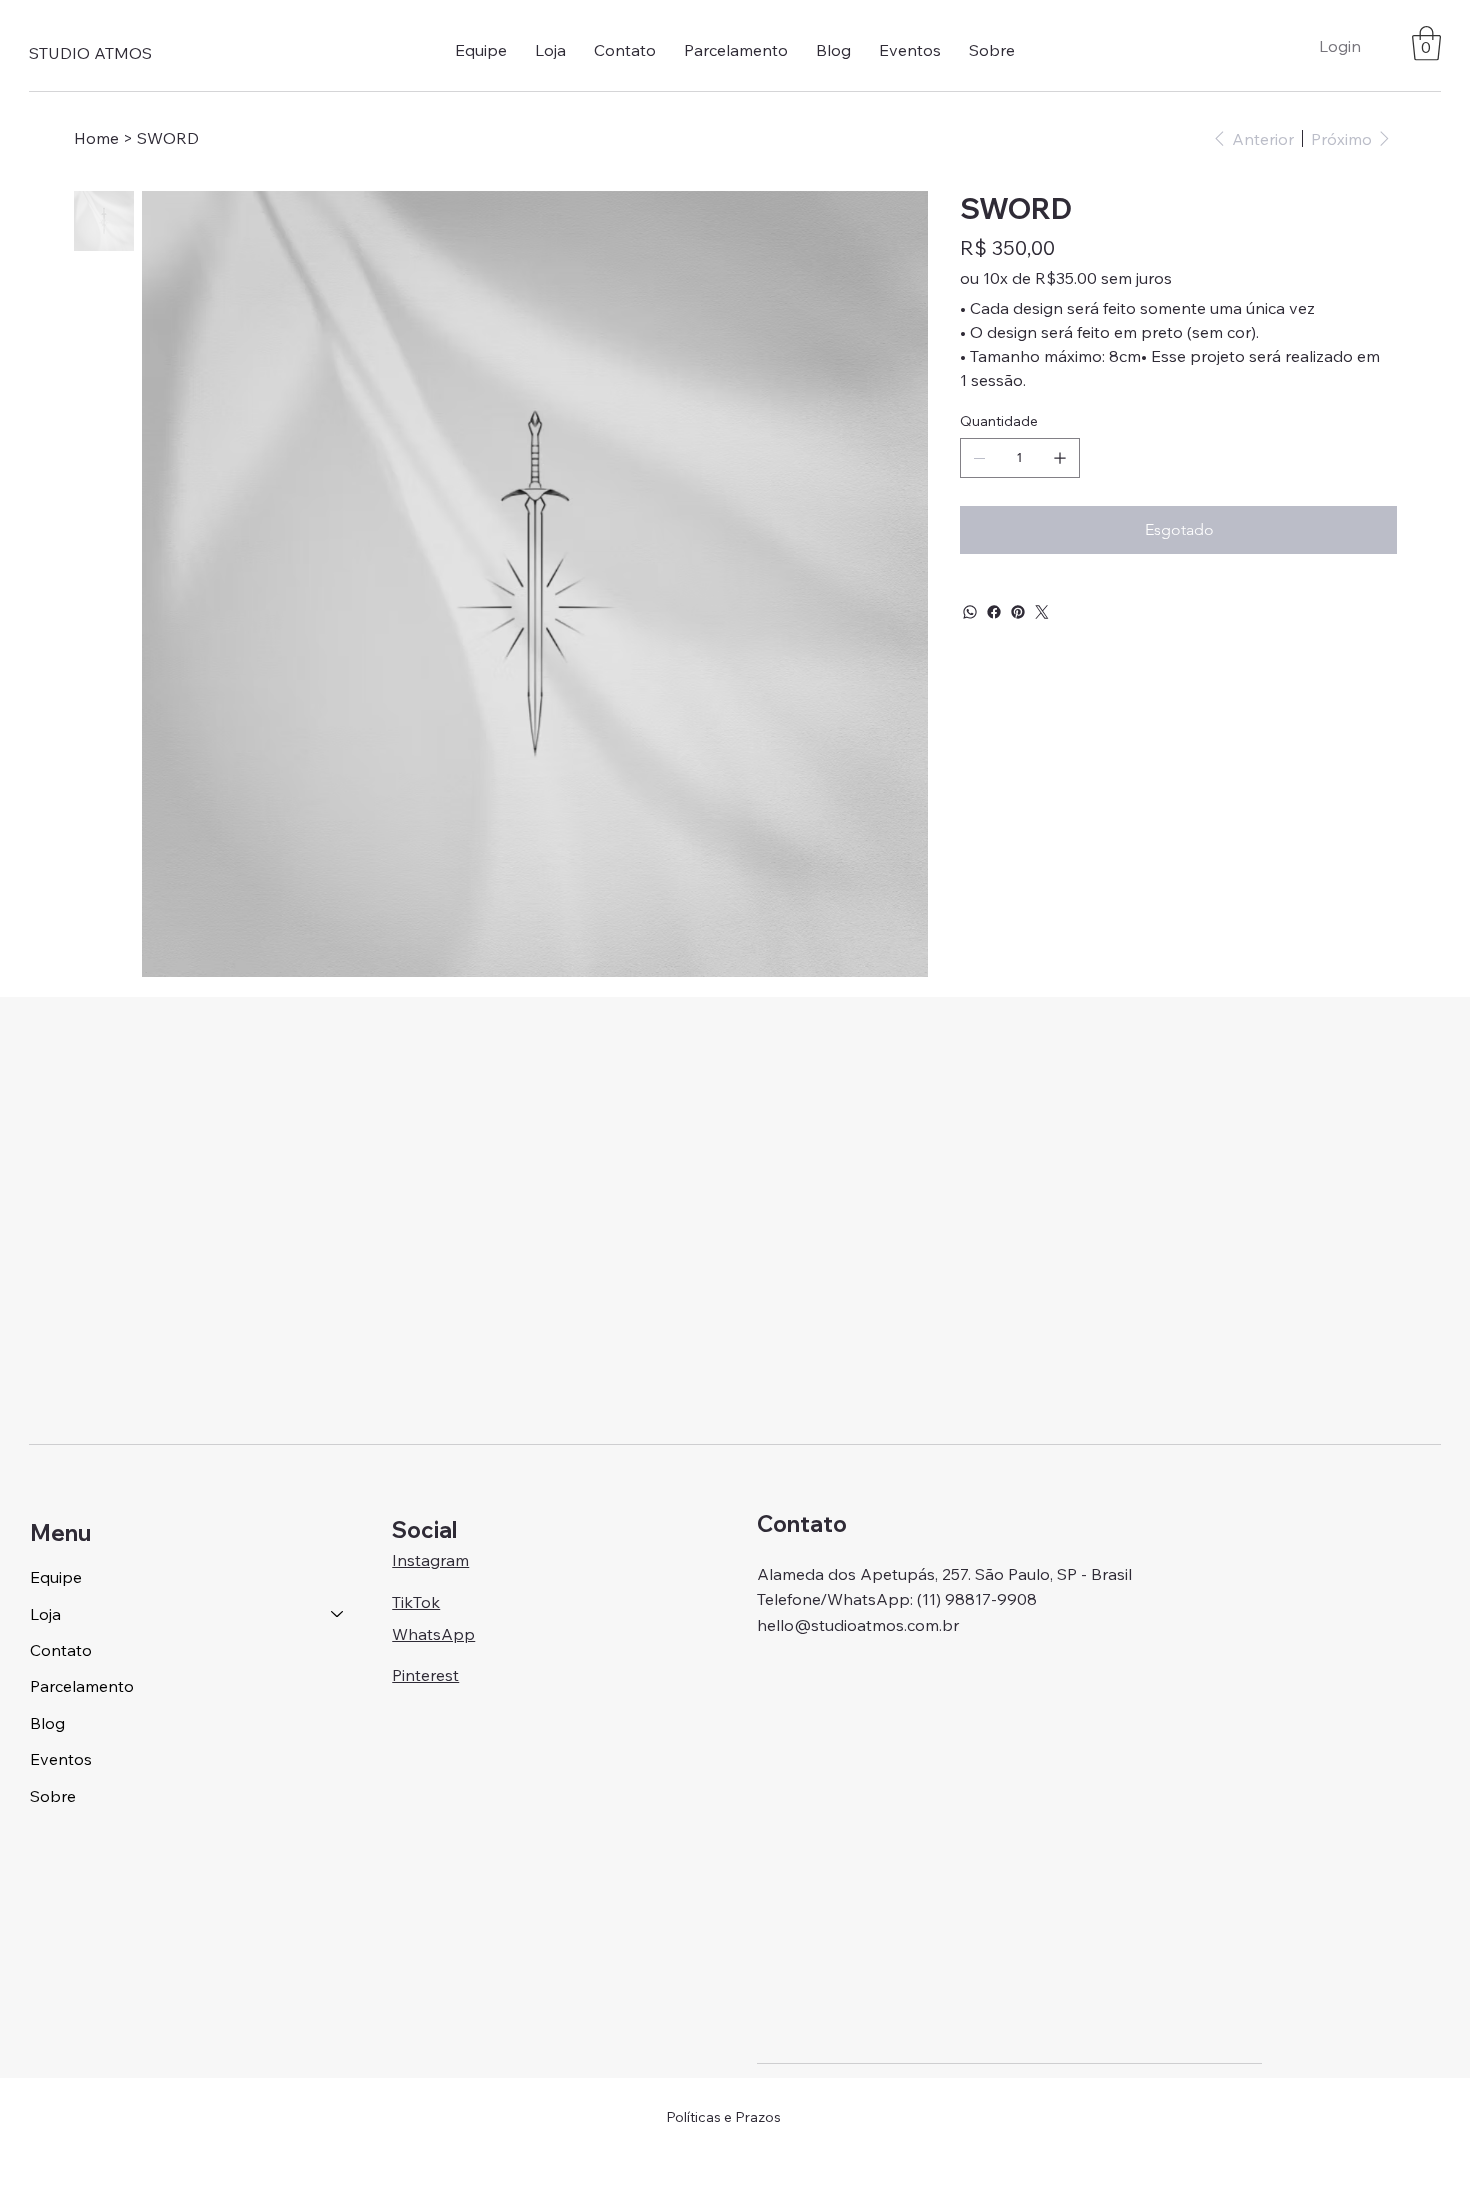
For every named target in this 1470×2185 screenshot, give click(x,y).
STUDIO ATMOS (90, 53)
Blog (47, 1723)
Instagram (430, 1560)
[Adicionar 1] (1060, 458)
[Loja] (338, 1614)
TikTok (416, 1602)
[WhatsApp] (970, 612)
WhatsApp (433, 1634)
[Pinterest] (1018, 612)
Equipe (56, 1577)
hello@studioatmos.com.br (858, 1625)
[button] (550, 50)
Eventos (61, 1759)
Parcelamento (82, 1686)
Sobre (53, 1796)
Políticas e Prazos (723, 2117)
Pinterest (425, 1675)
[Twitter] (1042, 612)
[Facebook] (994, 612)
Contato (61, 1650)
